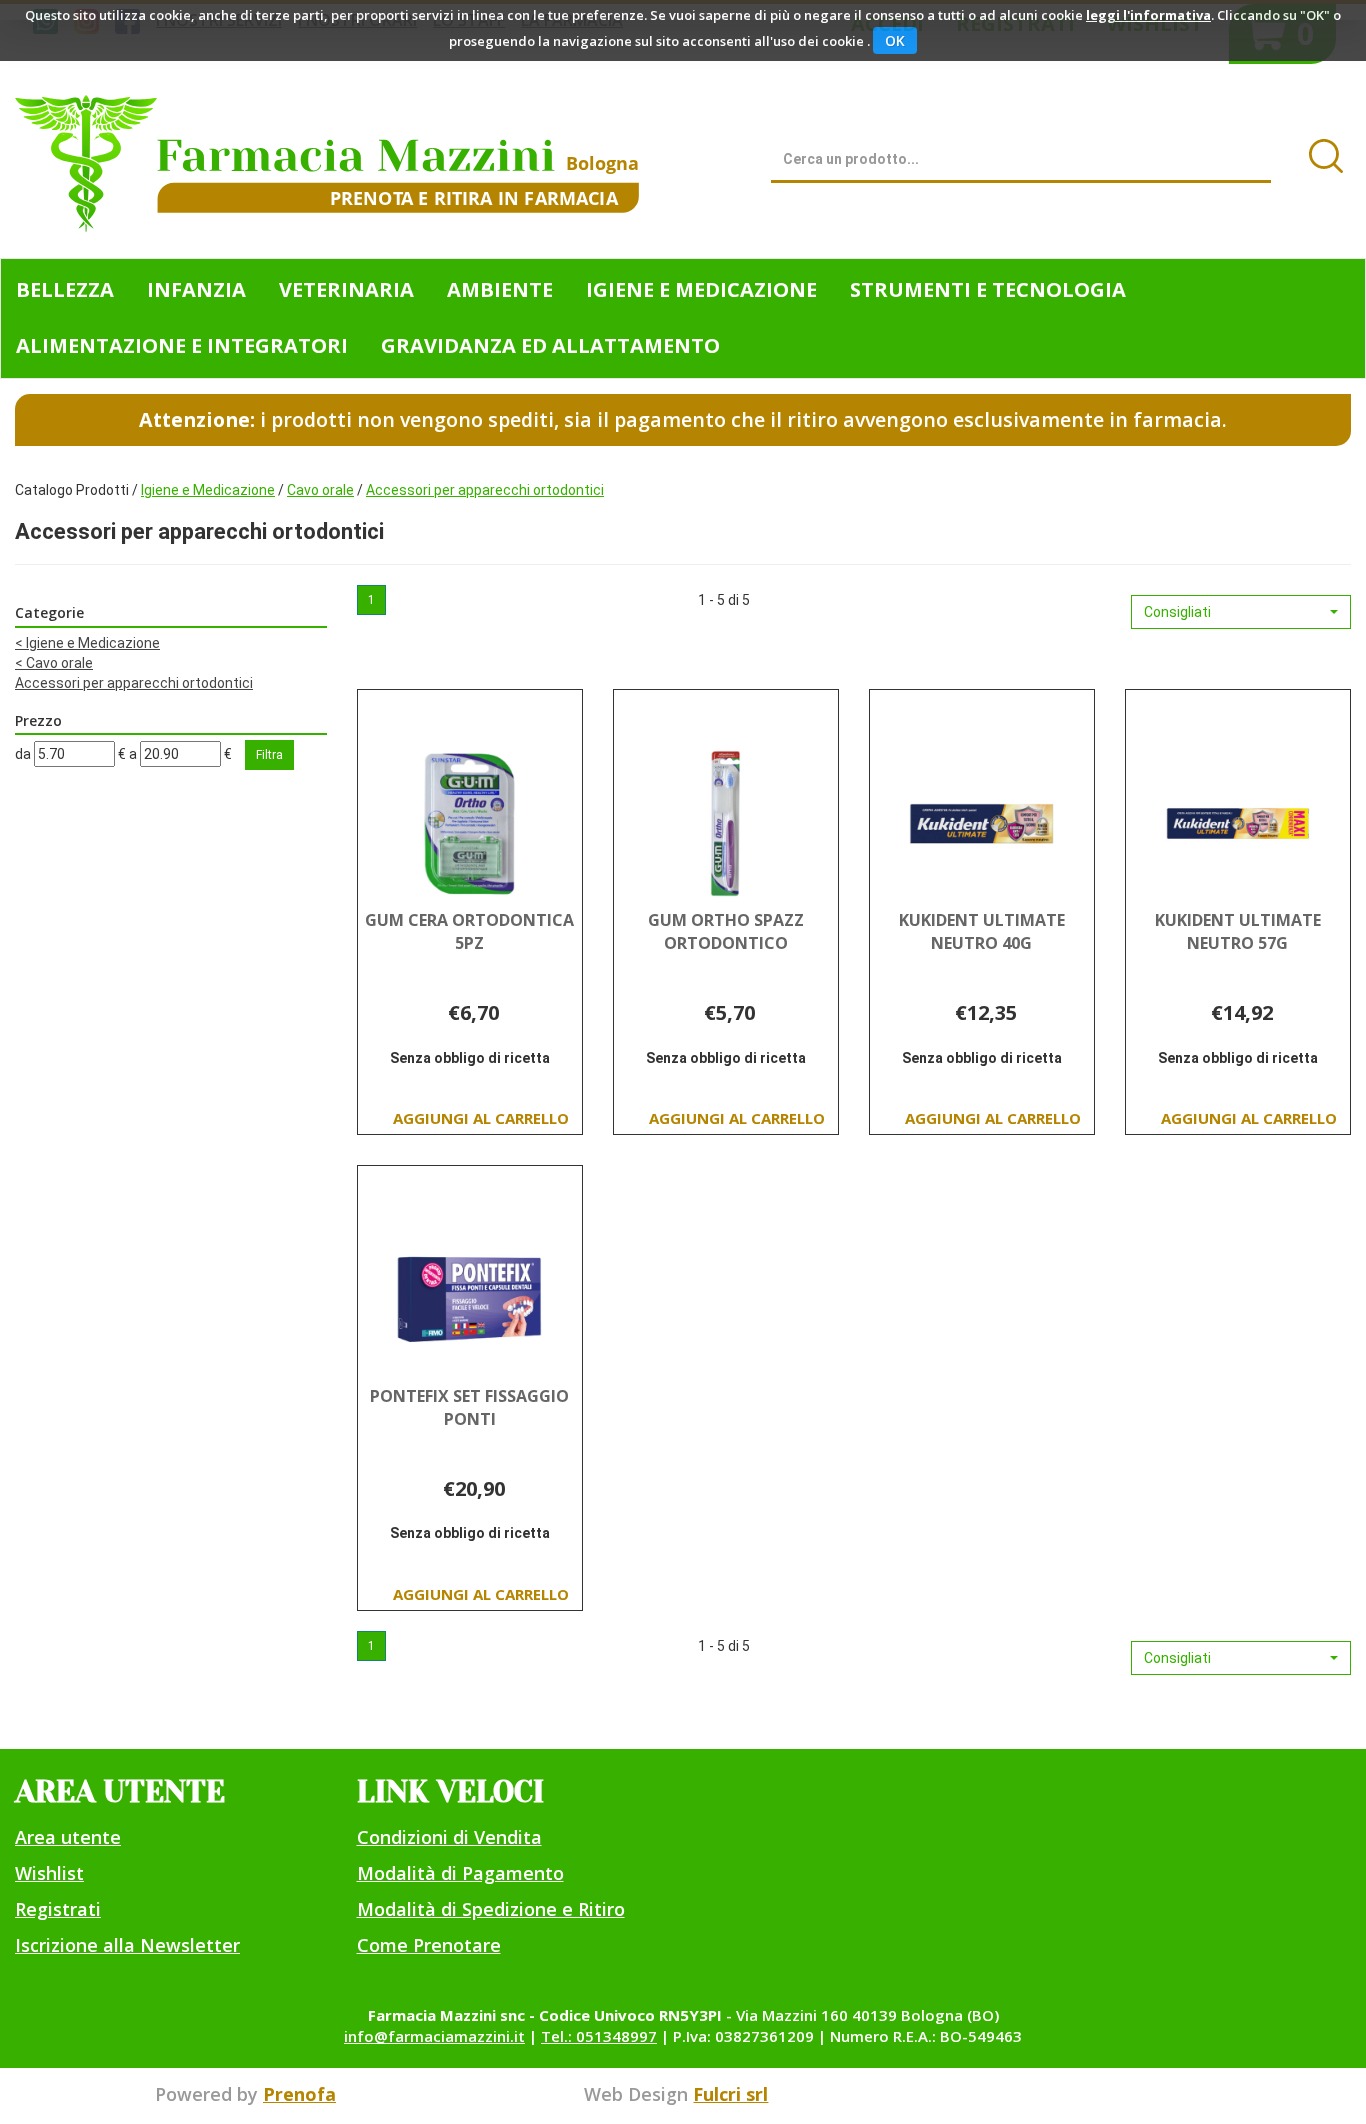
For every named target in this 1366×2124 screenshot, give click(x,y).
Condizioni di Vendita (449, 1837)
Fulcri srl (730, 2094)
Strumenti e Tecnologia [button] (988, 289)
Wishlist (49, 1873)
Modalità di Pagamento (460, 1873)
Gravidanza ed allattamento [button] (550, 345)
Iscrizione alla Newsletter (127, 1945)
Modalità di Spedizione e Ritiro (491, 1909)
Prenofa (299, 2094)
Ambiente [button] (500, 289)
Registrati (58, 1909)
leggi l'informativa (1148, 15)
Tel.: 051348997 (599, 2036)
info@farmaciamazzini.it (434, 2036)
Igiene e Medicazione (208, 490)
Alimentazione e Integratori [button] (182, 345)
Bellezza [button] (65, 289)
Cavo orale (320, 490)
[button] (1241, 612)
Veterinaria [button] (346, 289)
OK (895, 40)
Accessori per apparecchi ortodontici (134, 683)
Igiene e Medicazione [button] (701, 289)
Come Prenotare (429, 1945)
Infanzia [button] (196, 289)
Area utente (68, 1837)
